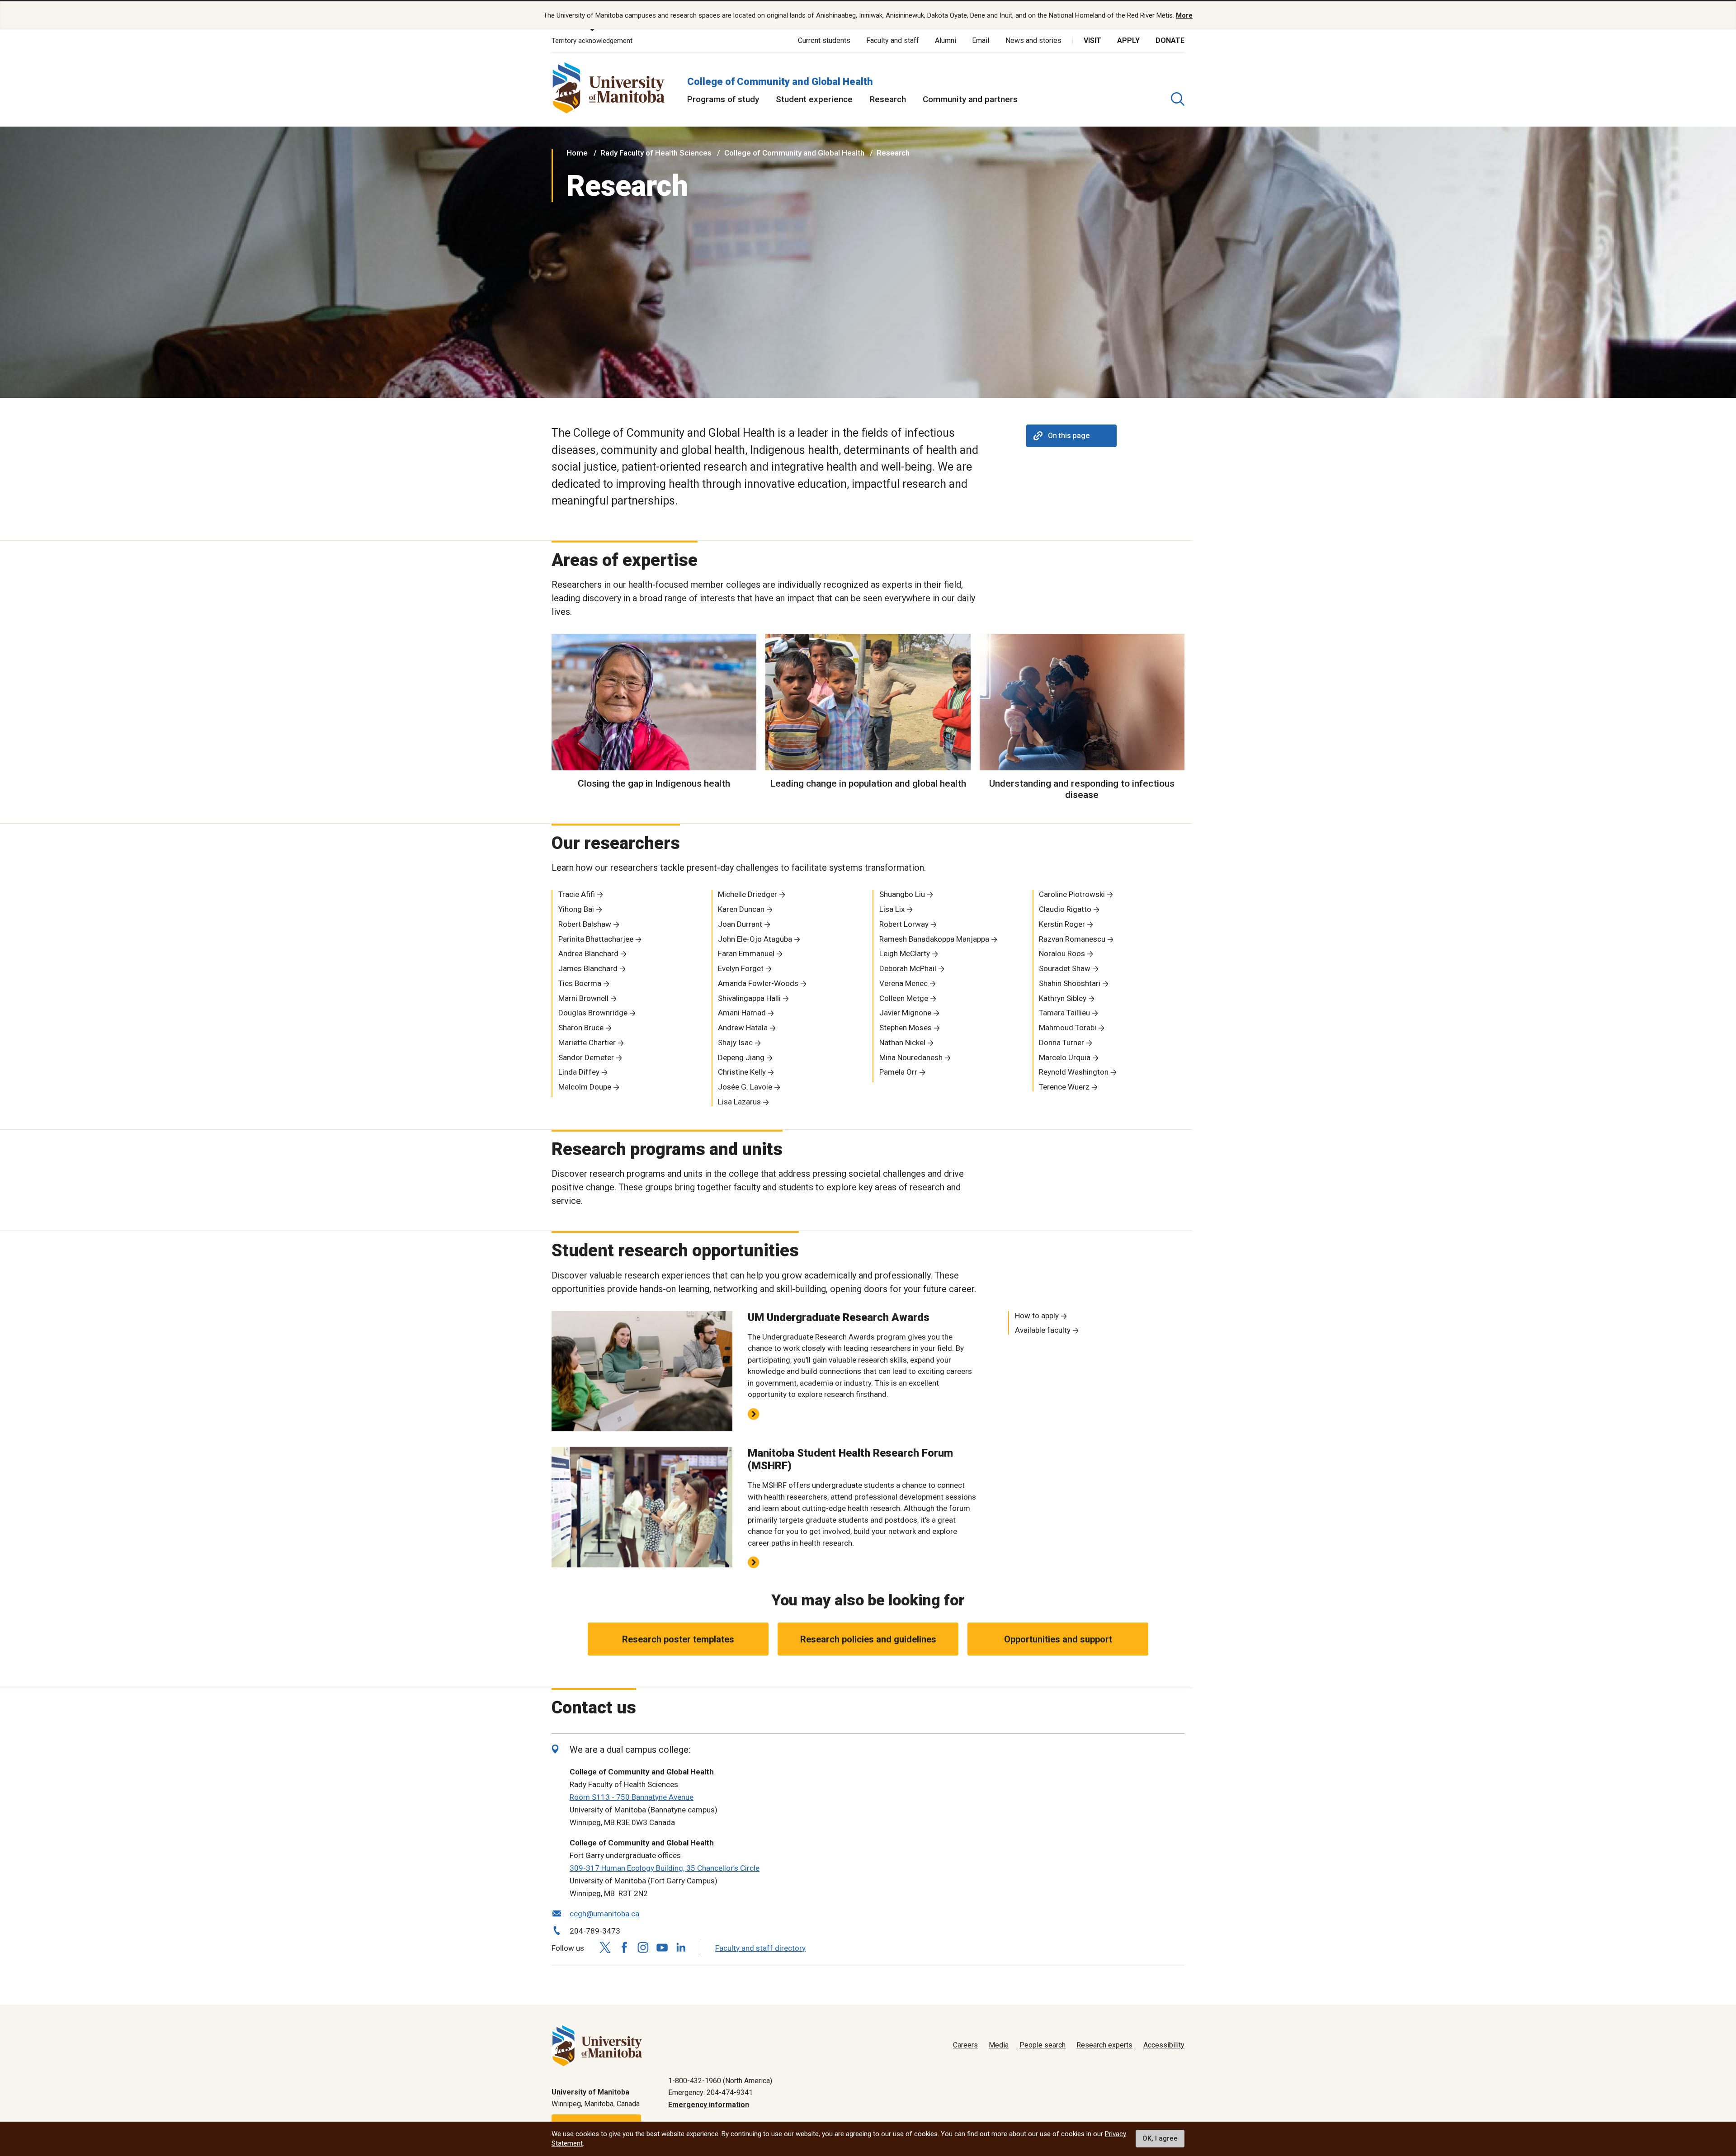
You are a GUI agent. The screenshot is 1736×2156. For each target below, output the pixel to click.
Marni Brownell (583, 998)
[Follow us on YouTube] (662, 1946)
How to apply (1037, 1316)
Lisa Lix (892, 909)
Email (981, 40)
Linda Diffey (579, 1072)
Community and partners (970, 99)
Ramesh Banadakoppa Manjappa (934, 939)
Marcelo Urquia (1065, 1057)
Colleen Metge (904, 998)
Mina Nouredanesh (911, 1057)
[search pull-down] (1178, 99)
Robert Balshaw (585, 924)
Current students (824, 40)
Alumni (946, 40)
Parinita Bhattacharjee (596, 939)
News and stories (1033, 40)
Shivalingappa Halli (749, 998)
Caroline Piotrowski (1072, 894)
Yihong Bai (576, 909)
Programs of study (723, 99)
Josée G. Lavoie (745, 1087)
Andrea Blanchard (588, 953)
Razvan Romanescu (1072, 939)
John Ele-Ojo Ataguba (755, 939)
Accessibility (1164, 2045)
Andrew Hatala (743, 1028)
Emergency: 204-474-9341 (710, 2092)
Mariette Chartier (587, 1043)
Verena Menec (903, 983)
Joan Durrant (740, 924)
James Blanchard (588, 968)
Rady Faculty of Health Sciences (656, 153)
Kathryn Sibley (1063, 998)
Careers (965, 2045)
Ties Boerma (580, 983)
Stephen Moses (906, 1028)
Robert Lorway (904, 924)
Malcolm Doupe (585, 1087)
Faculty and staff (893, 40)
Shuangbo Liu (902, 894)
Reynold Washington (1074, 1072)
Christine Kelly (742, 1072)
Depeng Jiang (741, 1057)
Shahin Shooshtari (1070, 983)
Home (577, 153)
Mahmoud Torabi (1068, 1028)
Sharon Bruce (581, 1028)
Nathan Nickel (902, 1043)
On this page (1069, 436)
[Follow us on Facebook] (624, 1947)
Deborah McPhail (908, 968)
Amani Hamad (742, 1013)
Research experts (1104, 2045)
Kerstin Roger (1062, 924)
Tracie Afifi (577, 894)
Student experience (814, 99)
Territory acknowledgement (592, 41)
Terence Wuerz (1064, 1087)
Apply (1128, 40)
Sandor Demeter (586, 1057)
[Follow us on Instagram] (643, 1947)
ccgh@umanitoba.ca (604, 1914)
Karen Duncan (741, 909)
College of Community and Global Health (780, 82)
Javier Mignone (905, 1013)
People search (1043, 2045)
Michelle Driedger (748, 894)
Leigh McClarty (905, 953)
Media (999, 2045)
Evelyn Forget (741, 968)
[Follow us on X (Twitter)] (605, 1947)
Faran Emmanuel (746, 953)
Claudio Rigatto (1065, 909)
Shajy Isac (735, 1043)
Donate (1170, 40)
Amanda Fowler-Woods (758, 983)
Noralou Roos (1062, 953)
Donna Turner (1061, 1043)
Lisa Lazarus (739, 1102)
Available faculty (1043, 1330)
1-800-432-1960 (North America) (720, 2081)
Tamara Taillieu (1064, 1013)
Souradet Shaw (1065, 968)
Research (888, 99)
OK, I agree (1160, 2139)
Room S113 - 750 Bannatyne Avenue (632, 1797)
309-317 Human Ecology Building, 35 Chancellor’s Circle (665, 1868)
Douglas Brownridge (593, 1013)
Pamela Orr (898, 1072)
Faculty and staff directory (760, 1948)
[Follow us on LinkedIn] (681, 1946)
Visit (1092, 40)
